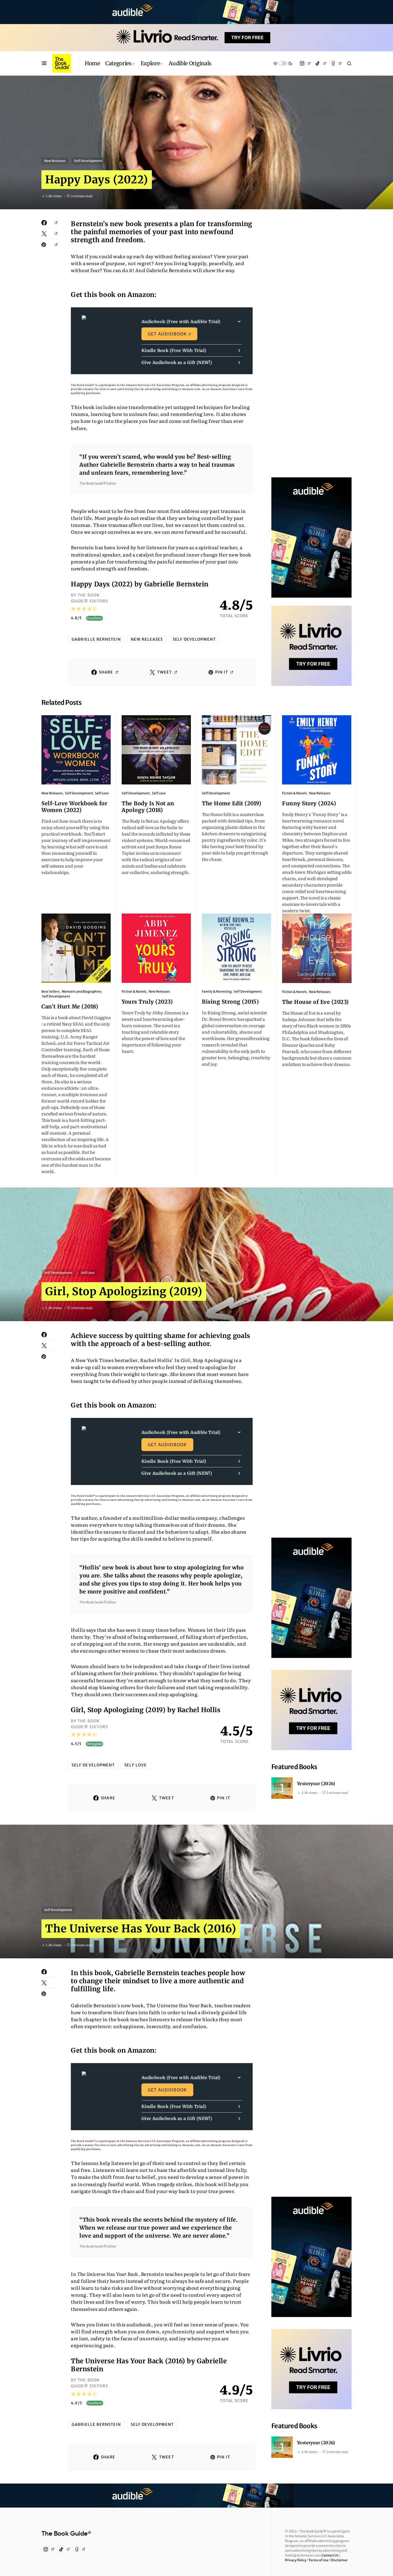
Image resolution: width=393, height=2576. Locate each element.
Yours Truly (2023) (147, 1002)
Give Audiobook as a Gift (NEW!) (177, 362)
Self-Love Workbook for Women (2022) (74, 807)
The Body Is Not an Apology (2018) (148, 807)
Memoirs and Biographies (82, 991)
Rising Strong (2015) (230, 1002)
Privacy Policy (296, 2560)
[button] (44, 63)
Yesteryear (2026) (316, 1784)
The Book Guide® (66, 2534)
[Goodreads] (335, 63)
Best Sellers (51, 991)
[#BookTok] (320, 63)
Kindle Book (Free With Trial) (174, 350)
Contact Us (330, 2555)
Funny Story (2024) (309, 803)
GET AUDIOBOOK (167, 334)
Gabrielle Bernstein (96, 639)
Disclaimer (339, 2560)
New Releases (55, 161)
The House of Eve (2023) (315, 1002)
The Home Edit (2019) (232, 803)
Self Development (88, 161)
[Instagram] (304, 63)
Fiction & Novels (294, 793)
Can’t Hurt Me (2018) (70, 1006)
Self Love (102, 793)
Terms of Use (319, 2560)
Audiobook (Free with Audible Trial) (181, 322)
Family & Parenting (217, 991)
